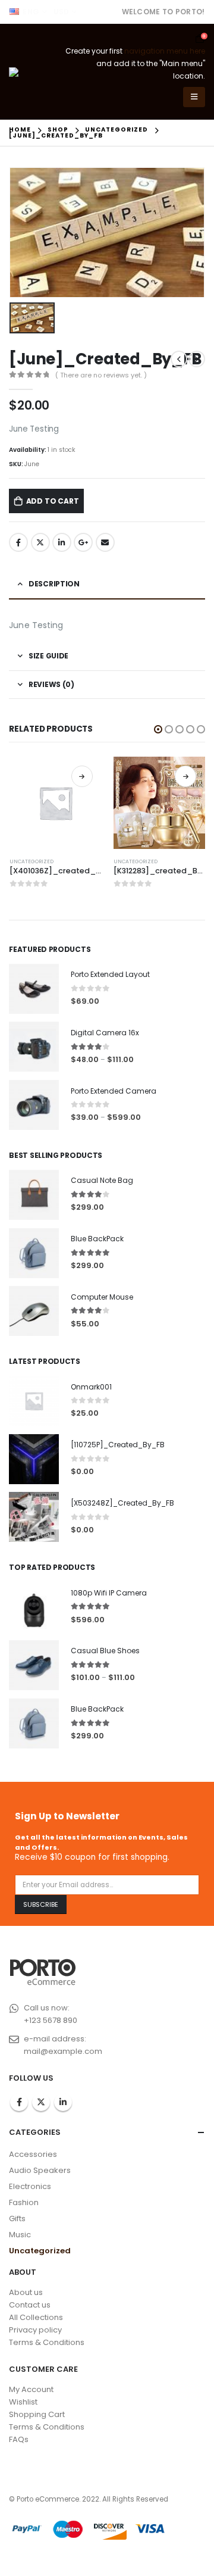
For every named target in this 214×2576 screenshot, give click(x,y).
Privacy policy (35, 2330)
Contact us (30, 2305)
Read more (82, 776)
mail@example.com (63, 2051)
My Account (31, 2389)
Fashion (24, 2202)
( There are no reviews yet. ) (101, 375)
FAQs (19, 2439)
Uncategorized (32, 861)
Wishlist (23, 2402)
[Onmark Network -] (34, 72)
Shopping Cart (37, 2414)
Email (105, 542)
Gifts (17, 2219)
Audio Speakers (40, 2170)
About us (26, 2292)
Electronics (30, 2186)
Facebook (18, 542)
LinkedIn (62, 542)
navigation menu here (165, 51)
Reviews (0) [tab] (51, 684)
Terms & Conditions (47, 2342)
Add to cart (53, 501)
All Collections (36, 2317)
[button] (158, 729)
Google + (83, 542)
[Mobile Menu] (194, 97)
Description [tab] (54, 584)
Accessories (33, 2154)
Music (20, 2235)
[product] (56, 803)
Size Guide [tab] (48, 656)
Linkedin (63, 2102)
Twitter (40, 542)
